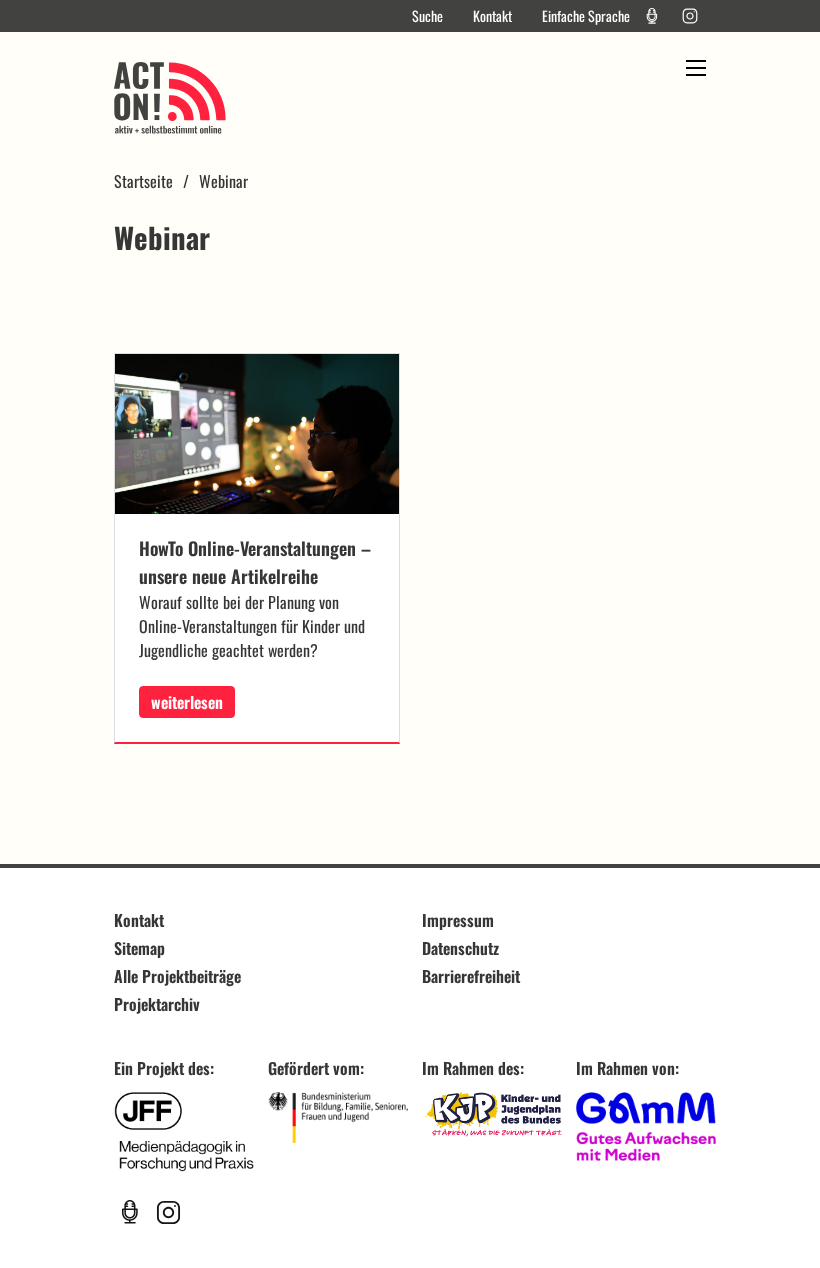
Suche (427, 16)
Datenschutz (460, 948)
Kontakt (492, 16)
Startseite (143, 181)
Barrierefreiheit (471, 976)
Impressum (458, 920)
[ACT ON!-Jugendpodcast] (652, 16)
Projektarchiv (157, 1004)
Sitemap (139, 948)
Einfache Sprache (586, 16)
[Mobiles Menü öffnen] (696, 68)
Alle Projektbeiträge (177, 976)
